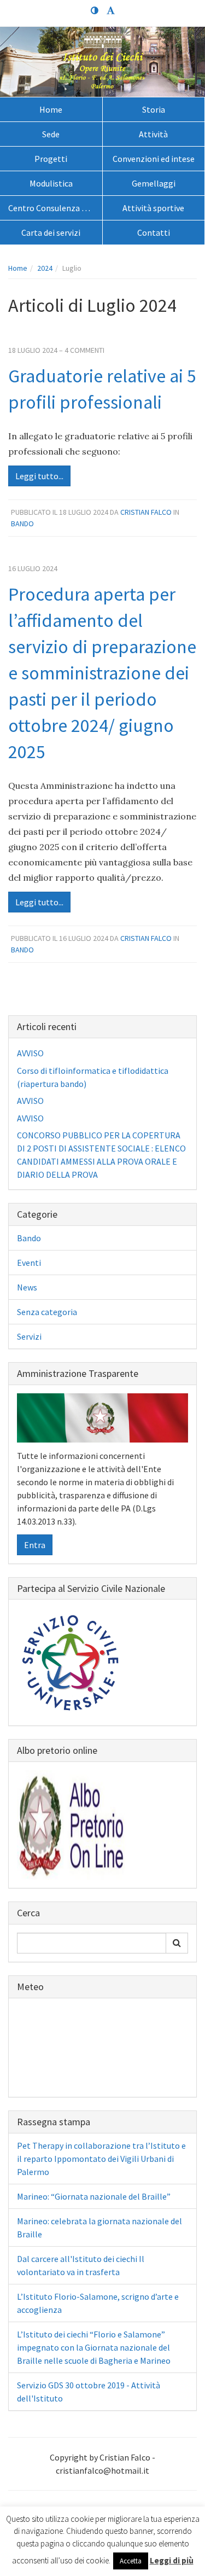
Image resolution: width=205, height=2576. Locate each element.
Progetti (51, 159)
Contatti (154, 232)
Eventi (29, 1263)
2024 (45, 268)
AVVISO (30, 1053)
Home (51, 109)
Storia (154, 109)
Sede (51, 134)
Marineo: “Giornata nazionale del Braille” (94, 2196)
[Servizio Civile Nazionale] (72, 1661)
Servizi (29, 1336)
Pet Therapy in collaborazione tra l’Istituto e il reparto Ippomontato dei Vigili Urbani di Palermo (101, 2159)
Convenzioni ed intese (154, 159)
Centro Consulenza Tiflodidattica (55, 208)
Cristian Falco (146, 512)
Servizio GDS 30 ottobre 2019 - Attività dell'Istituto (89, 2392)
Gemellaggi (154, 183)
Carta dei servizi (51, 232)
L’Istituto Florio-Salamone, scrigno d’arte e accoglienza (98, 2303)
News (27, 1287)
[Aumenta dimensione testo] (111, 11)
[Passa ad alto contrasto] (95, 11)
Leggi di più (172, 2560)
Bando (22, 524)
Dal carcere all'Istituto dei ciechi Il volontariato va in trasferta (81, 2265)
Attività (153, 134)
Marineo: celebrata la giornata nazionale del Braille (99, 2228)
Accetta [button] (131, 2561)
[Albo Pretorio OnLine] (72, 1824)
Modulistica (51, 183)
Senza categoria (47, 1312)
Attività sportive (153, 208)
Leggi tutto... (39, 476)
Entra (35, 1545)
